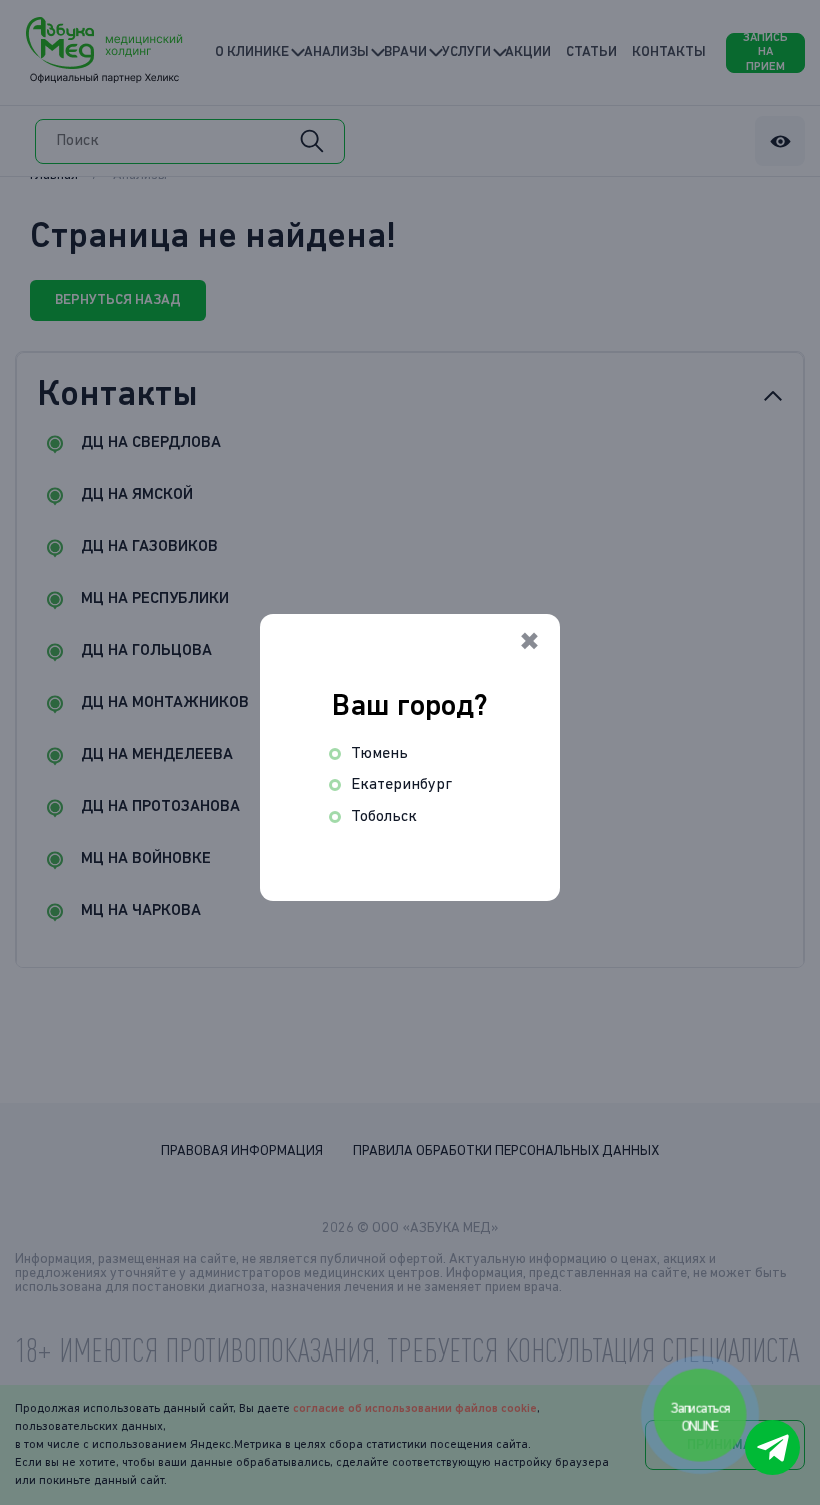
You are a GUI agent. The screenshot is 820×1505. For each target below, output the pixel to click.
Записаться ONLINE (701, 1417)
